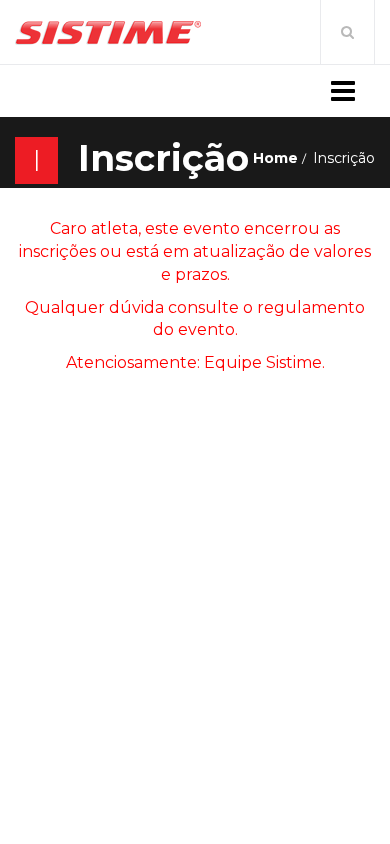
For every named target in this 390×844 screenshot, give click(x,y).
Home (275, 158)
